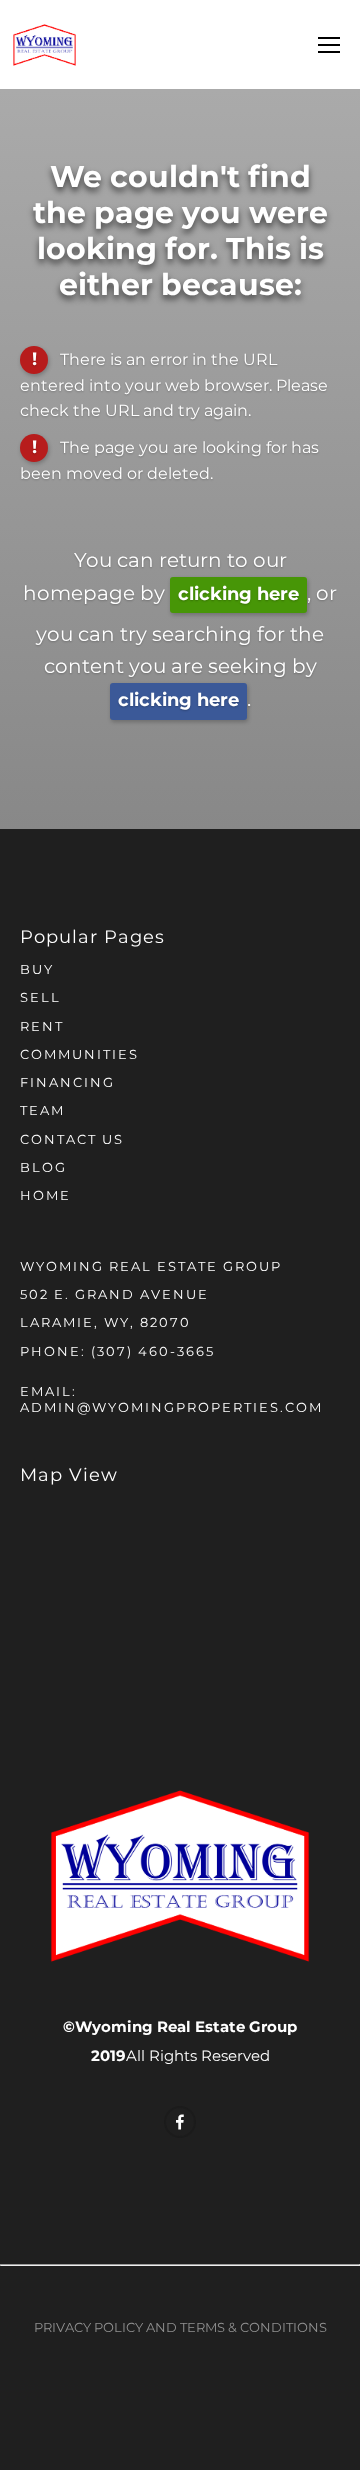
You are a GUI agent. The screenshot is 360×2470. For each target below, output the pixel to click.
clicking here (238, 594)
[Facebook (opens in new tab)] (180, 2122)
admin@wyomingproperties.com (171, 1408)
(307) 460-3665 (153, 1352)
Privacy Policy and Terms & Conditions (180, 2328)
